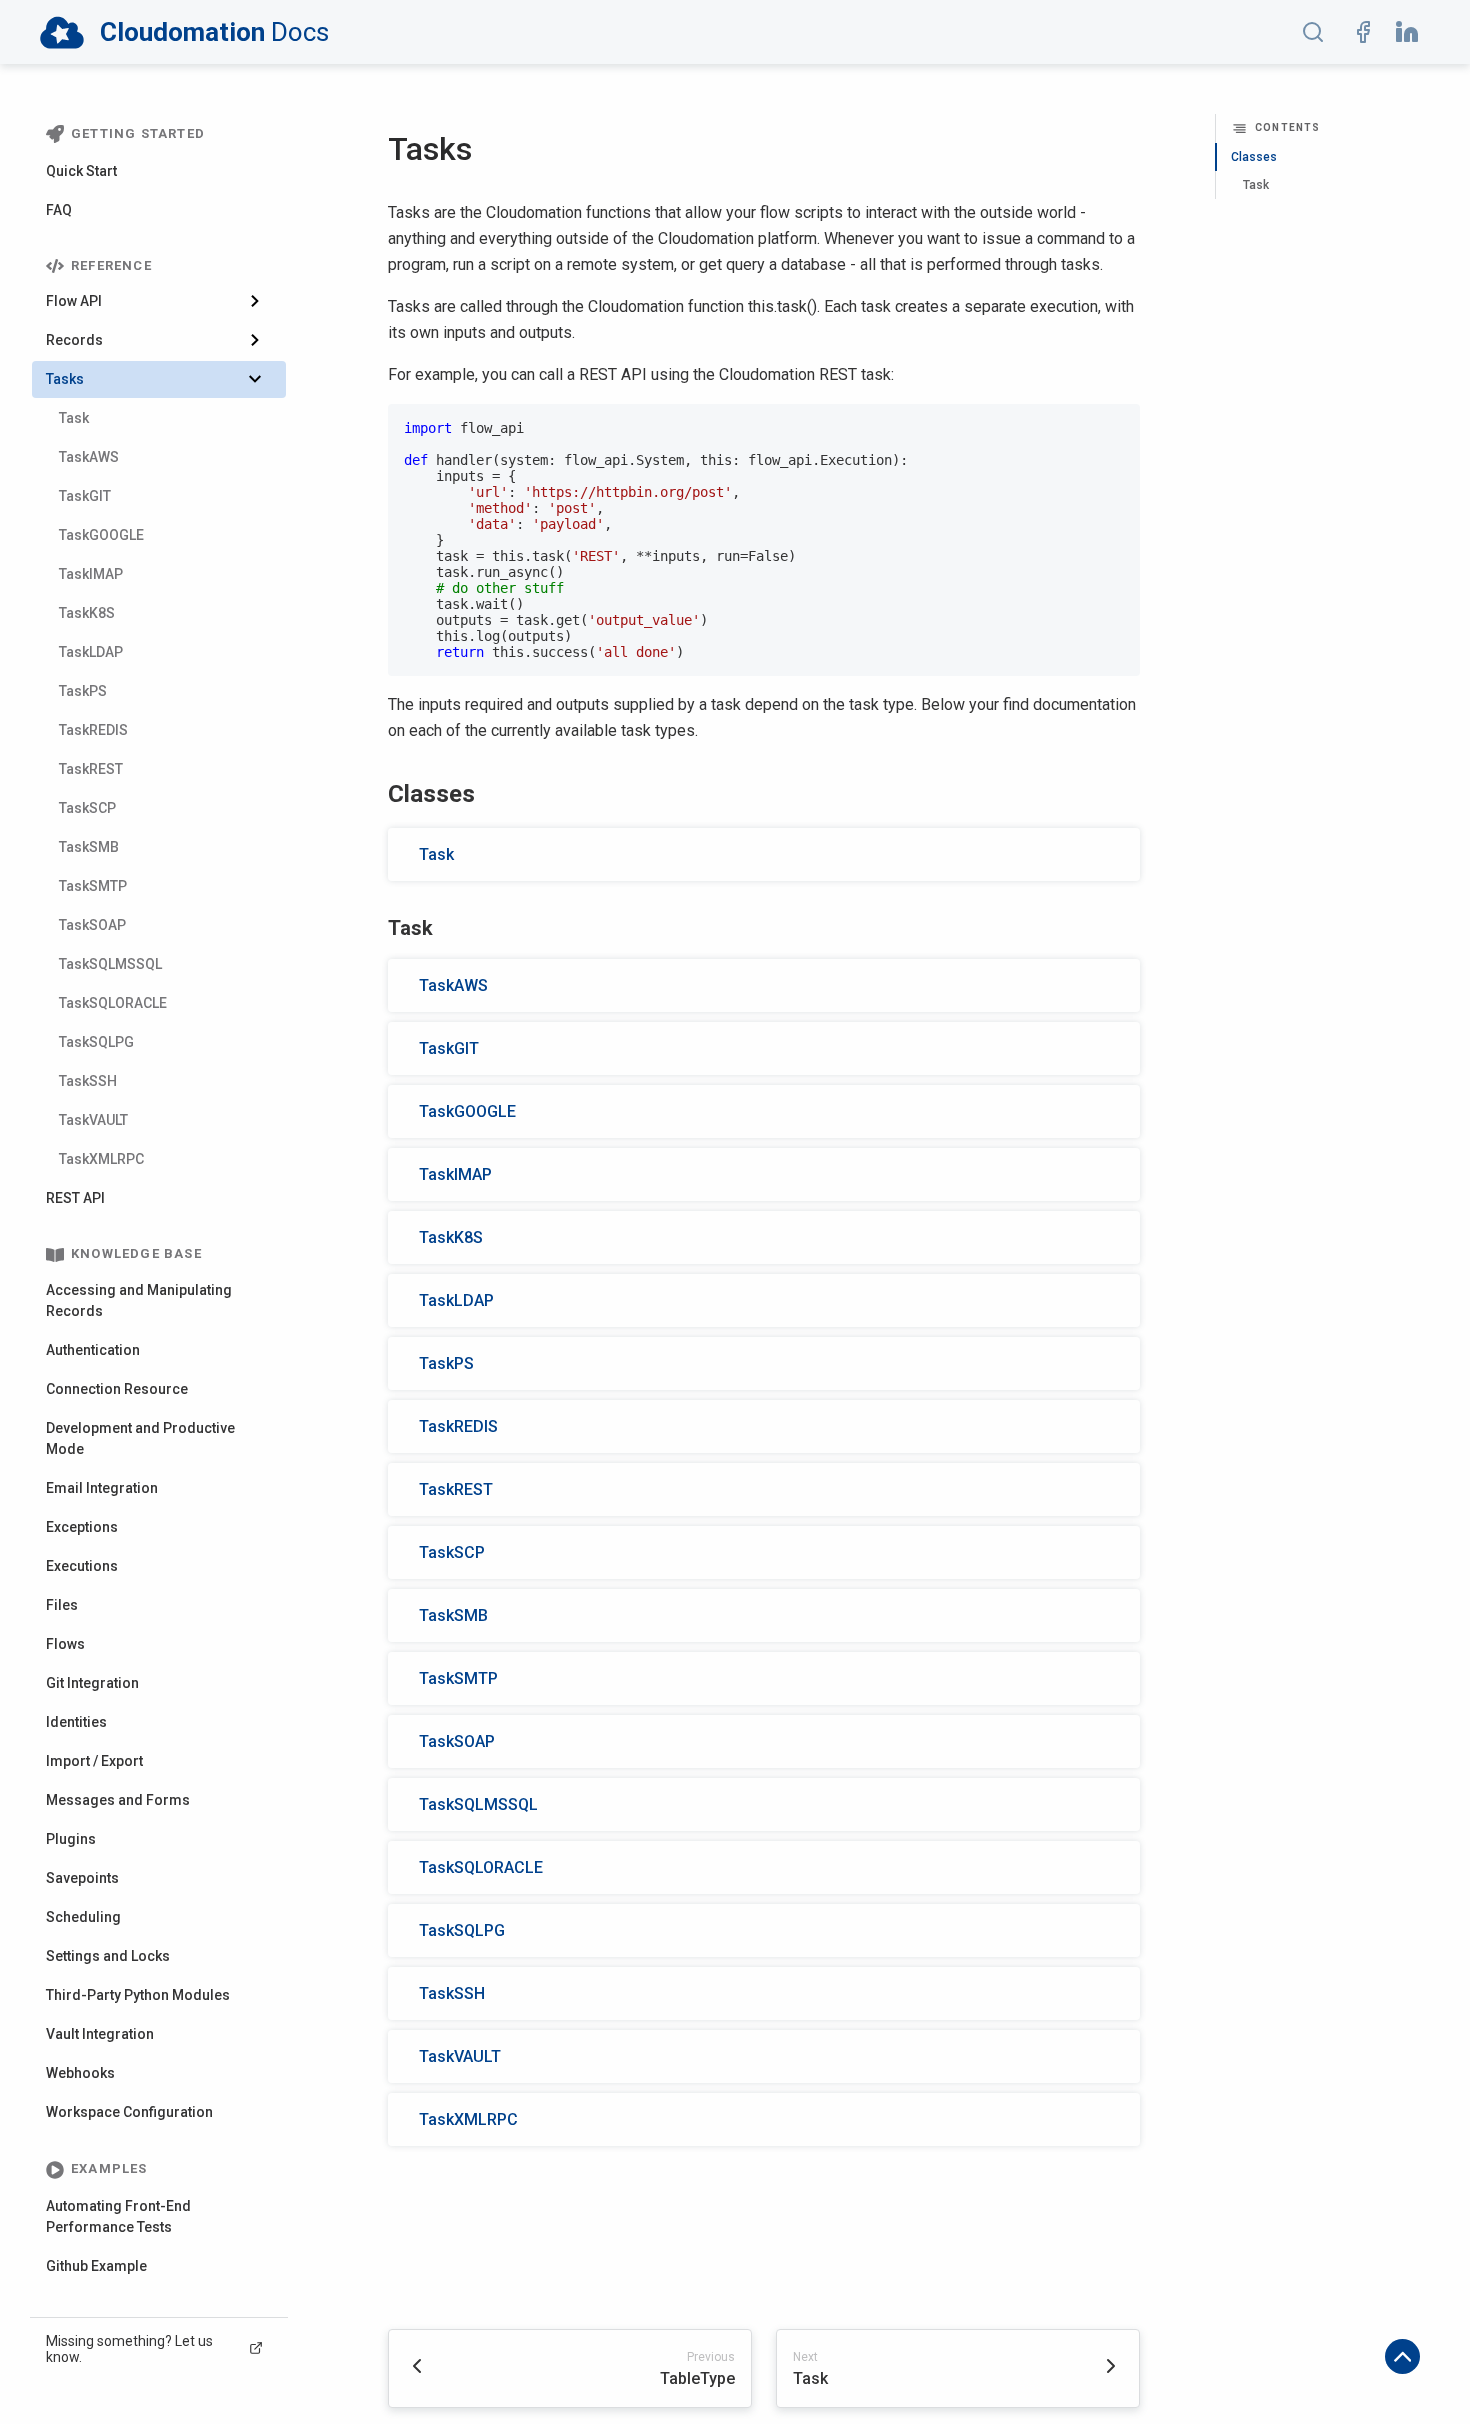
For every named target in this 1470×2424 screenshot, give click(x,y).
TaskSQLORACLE (113, 1004)
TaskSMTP (93, 887)
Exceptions (82, 1528)
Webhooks (80, 2074)
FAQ (59, 210)
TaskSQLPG (96, 1043)
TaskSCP (87, 809)
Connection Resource (117, 1390)
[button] (1313, 32)
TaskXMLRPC (101, 1160)
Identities (76, 1723)
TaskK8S (87, 614)
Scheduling (83, 1918)
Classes (1254, 157)
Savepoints (82, 1879)
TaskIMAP (91, 575)
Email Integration (102, 1489)
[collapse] (262, 302)
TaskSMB (89, 848)
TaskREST (91, 770)
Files (62, 1606)
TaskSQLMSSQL (110, 965)
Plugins (71, 1840)
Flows (65, 1645)
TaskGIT (85, 497)
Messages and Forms (118, 1801)
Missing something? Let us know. (129, 2350)
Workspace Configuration (129, 2113)
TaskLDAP (91, 653)
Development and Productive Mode (140, 1439)
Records (74, 341)
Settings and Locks (108, 1957)
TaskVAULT (93, 1121)
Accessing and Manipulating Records (139, 1301)
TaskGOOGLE (101, 536)
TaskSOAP (92, 926)
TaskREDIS (93, 731)
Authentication (93, 1351)
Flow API (74, 302)
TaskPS (83, 692)
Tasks (65, 380)
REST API (75, 1199)
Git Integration (92, 1684)
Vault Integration (100, 2035)
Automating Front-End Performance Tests (118, 2217)
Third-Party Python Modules (138, 1996)
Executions (82, 1567)
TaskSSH (88, 1082)
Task (74, 419)
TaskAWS (89, 458)
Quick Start (81, 171)
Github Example (96, 2267)
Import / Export (94, 1762)
